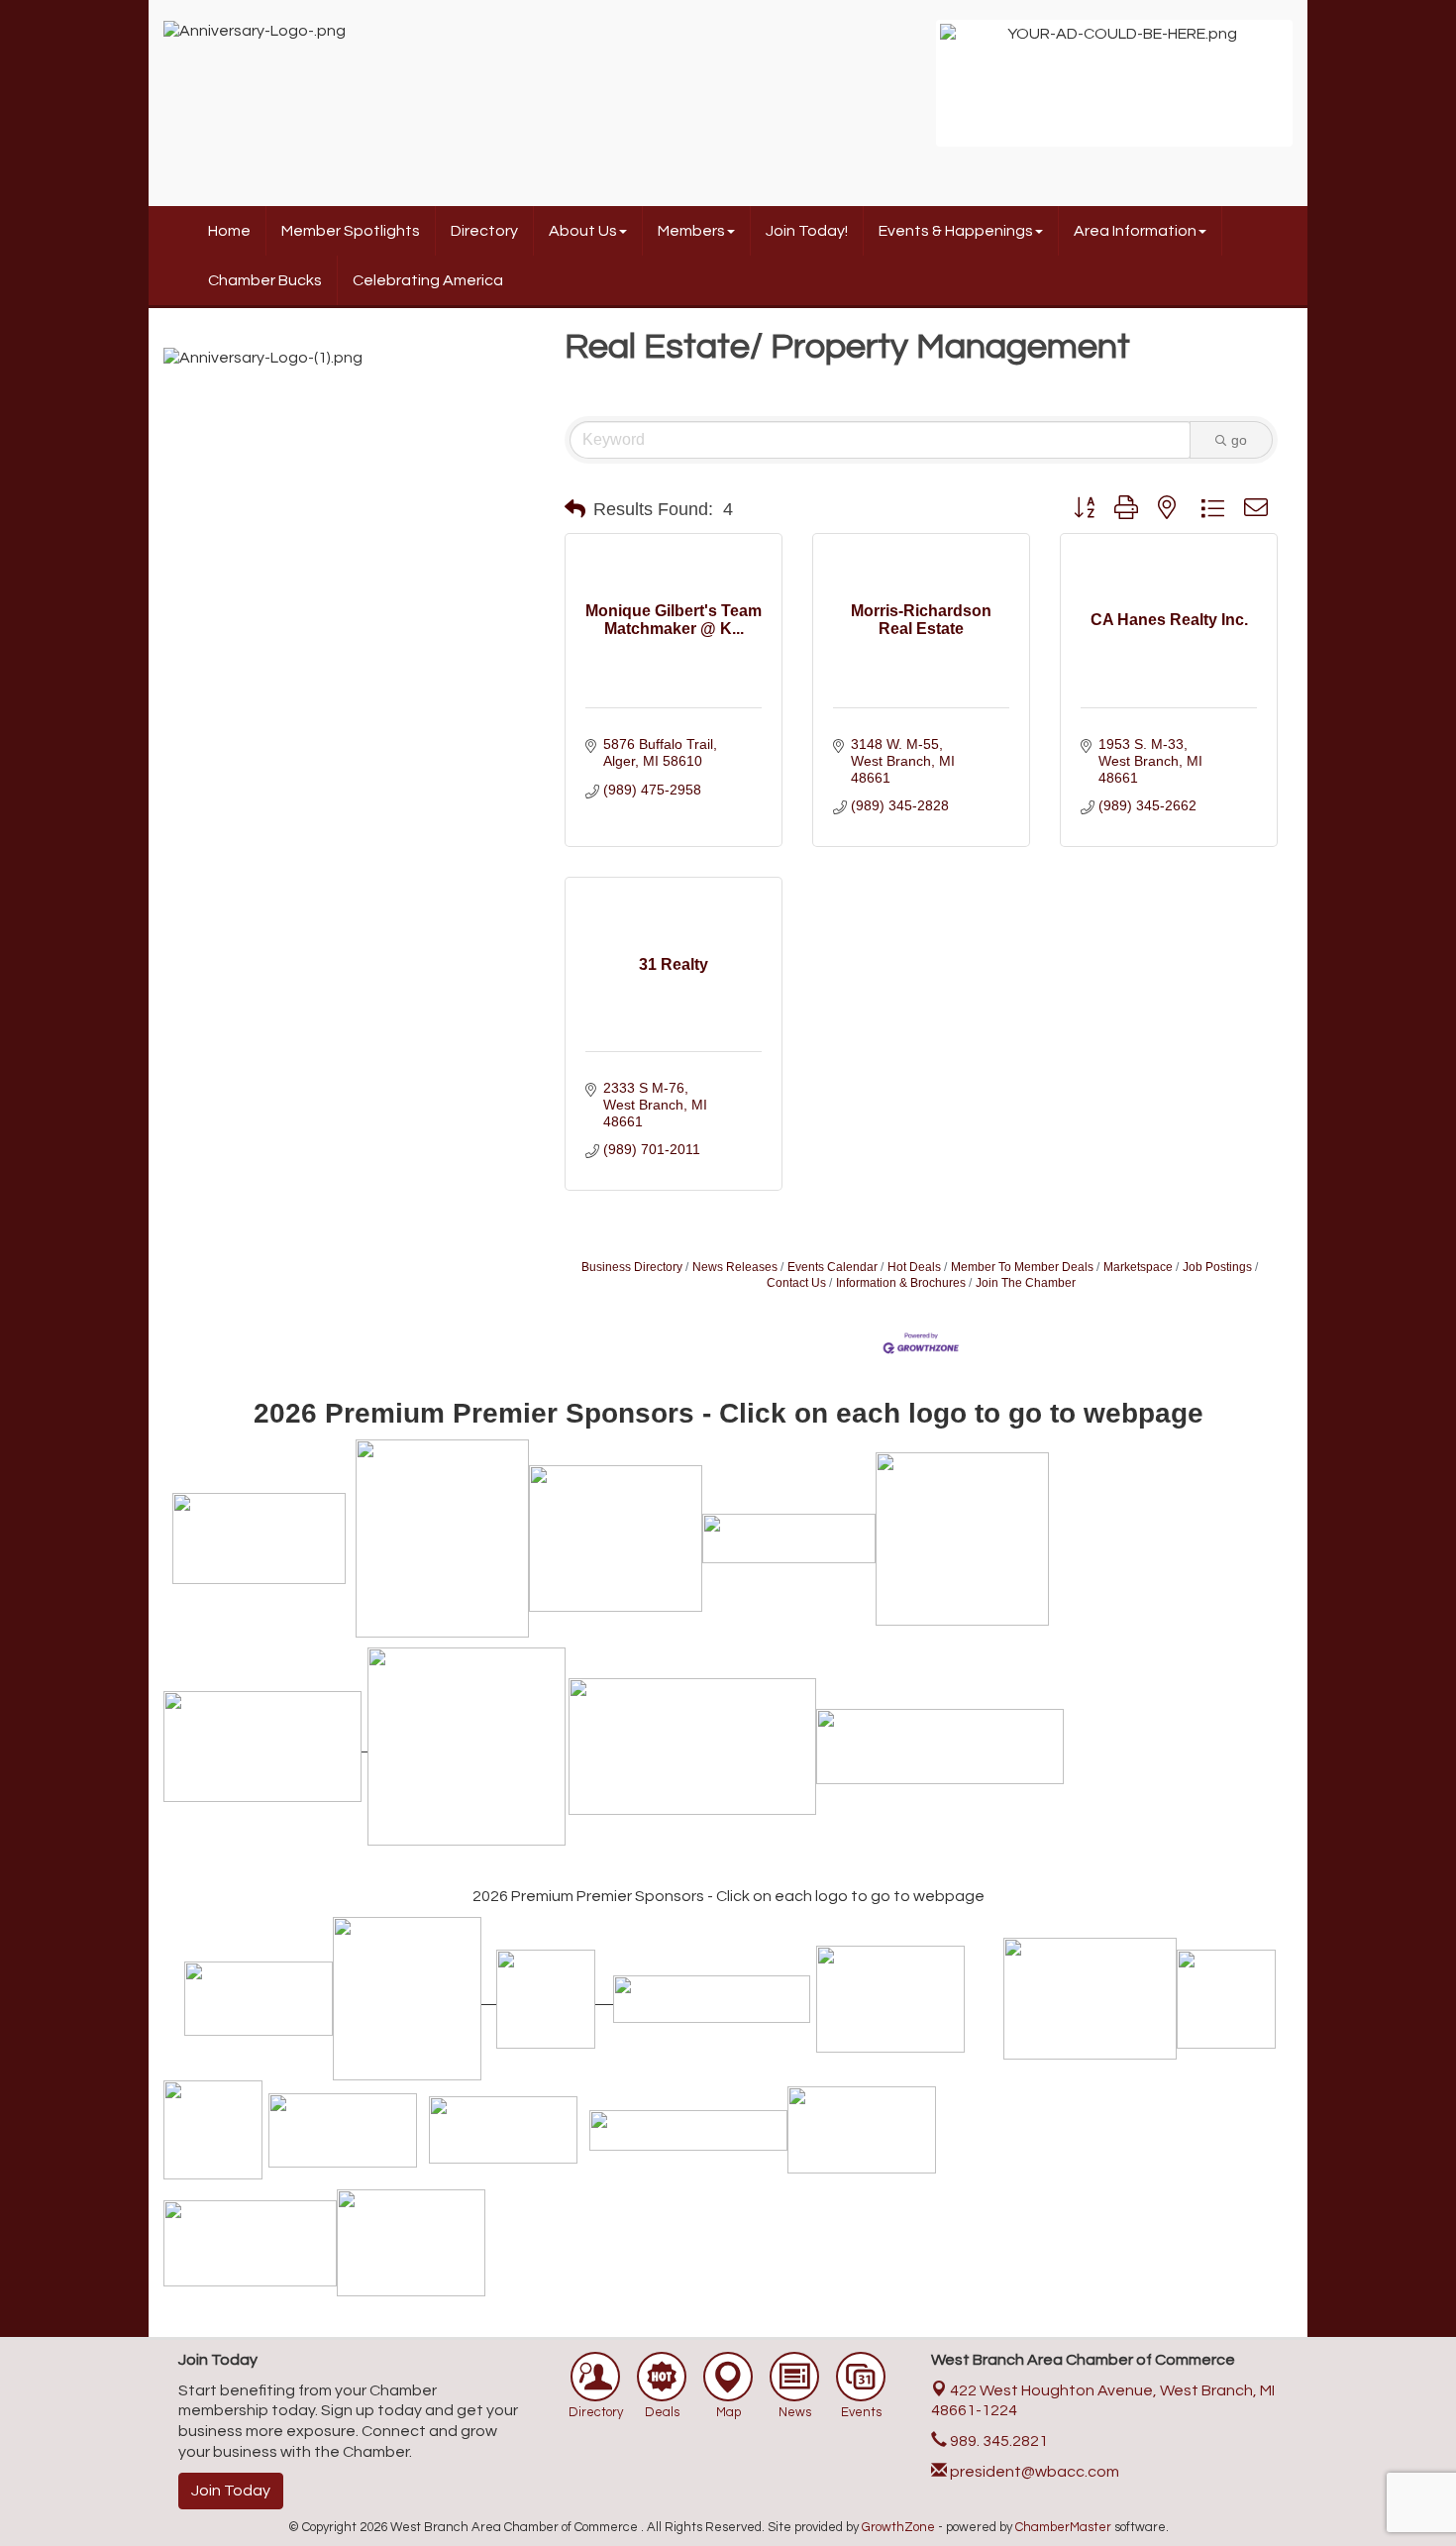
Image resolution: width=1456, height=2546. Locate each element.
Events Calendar (832, 1267)
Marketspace (1138, 1267)
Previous (910, 93)
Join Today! (807, 231)
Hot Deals (914, 1267)
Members (691, 231)
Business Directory (632, 1267)
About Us (583, 231)
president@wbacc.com (1033, 2472)
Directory (484, 231)
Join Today (231, 2491)
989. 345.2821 (997, 2441)
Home (229, 231)
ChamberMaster (1063, 2527)
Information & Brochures (901, 1283)
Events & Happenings (956, 231)
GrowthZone (898, 2527)
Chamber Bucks (265, 280)
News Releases (735, 1267)
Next (1318, 93)
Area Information (1135, 231)
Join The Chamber (1026, 1283)
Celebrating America (428, 280)
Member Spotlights (351, 231)
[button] (575, 509)
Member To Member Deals (1022, 1267)
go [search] (1239, 440)
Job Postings (1217, 1267)
